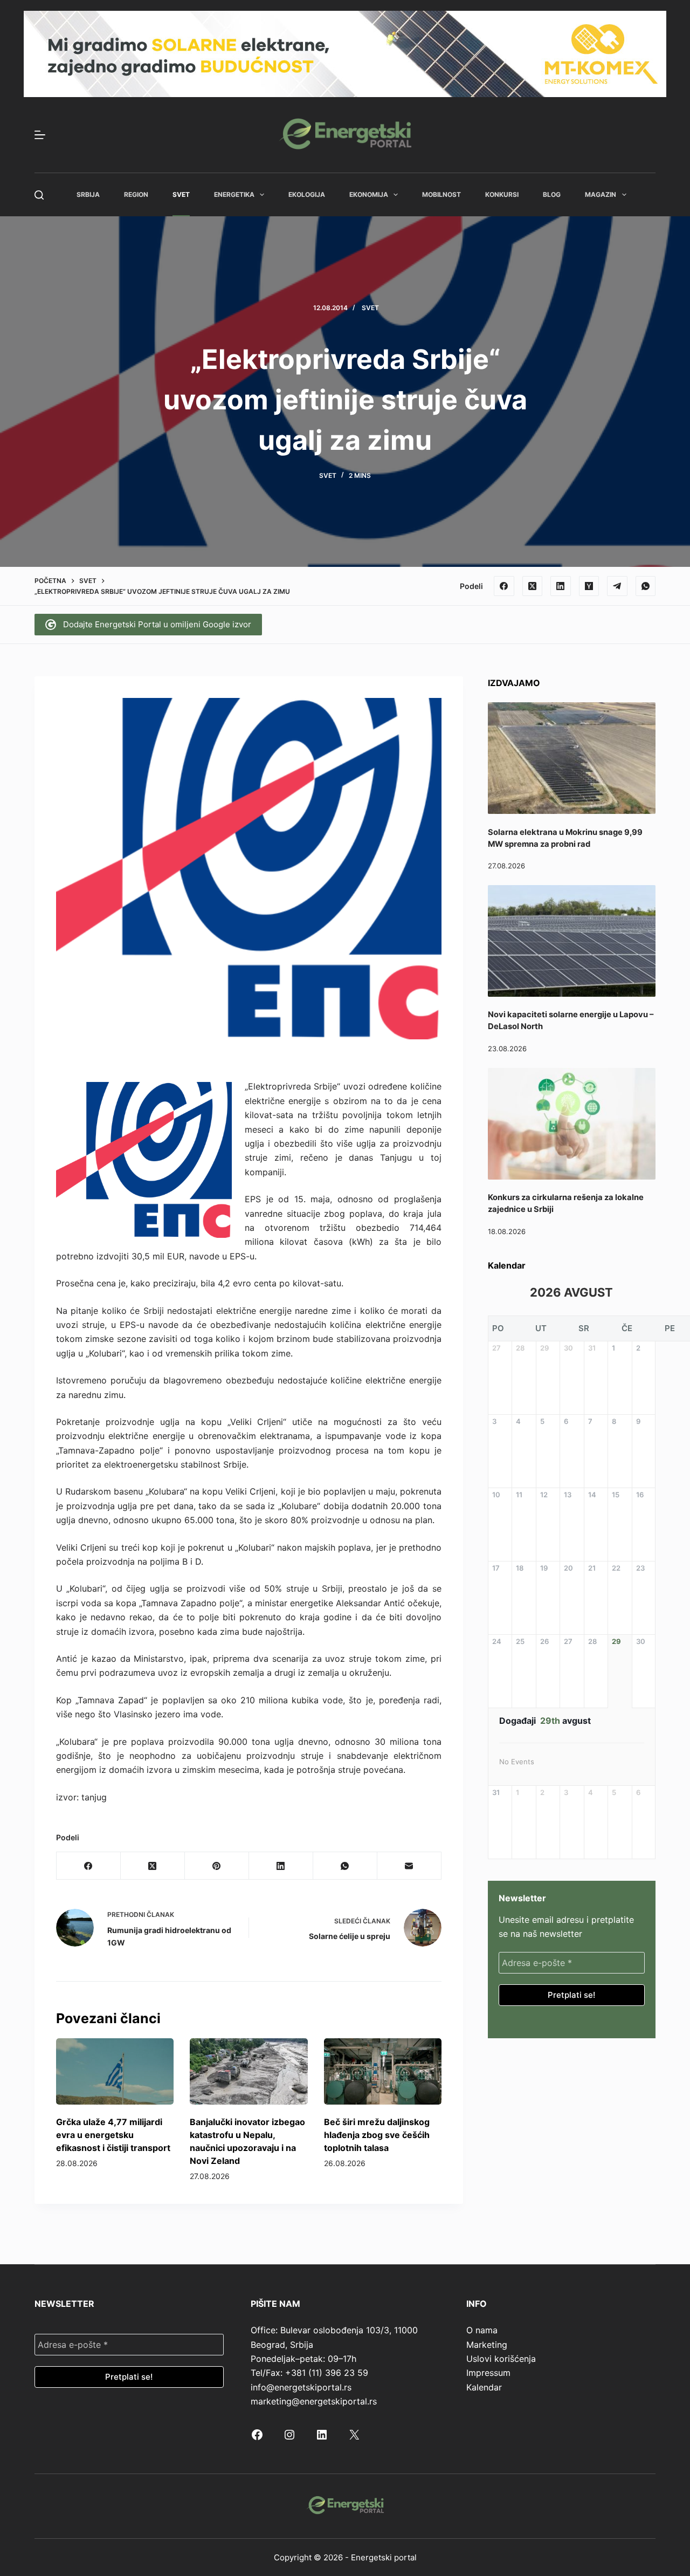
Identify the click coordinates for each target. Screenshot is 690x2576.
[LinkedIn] (561, 586)
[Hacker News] (589, 586)
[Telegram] (617, 586)
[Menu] (40, 135)
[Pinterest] (217, 1866)
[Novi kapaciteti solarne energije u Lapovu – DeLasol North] (572, 941)
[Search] (39, 195)
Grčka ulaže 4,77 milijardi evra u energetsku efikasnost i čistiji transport (113, 2135)
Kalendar (484, 2387)
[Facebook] (504, 586)
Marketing (487, 2345)
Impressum (488, 2373)
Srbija (88, 194)
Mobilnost (441, 194)
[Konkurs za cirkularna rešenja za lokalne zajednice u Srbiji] (572, 1124)
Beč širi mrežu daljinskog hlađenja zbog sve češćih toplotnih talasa (377, 2135)
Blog (552, 194)
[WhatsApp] (646, 586)
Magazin (601, 194)
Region (136, 194)
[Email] (409, 1866)
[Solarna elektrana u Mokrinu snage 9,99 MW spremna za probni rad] (572, 758)
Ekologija (307, 194)
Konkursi (502, 194)
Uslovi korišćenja (501, 2359)
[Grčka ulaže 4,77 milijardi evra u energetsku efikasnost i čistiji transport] (115, 2071)
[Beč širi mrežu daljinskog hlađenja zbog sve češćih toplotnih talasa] (383, 2071)
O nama (482, 2330)
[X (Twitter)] (533, 586)
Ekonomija (369, 194)
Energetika (234, 194)
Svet (181, 194)
